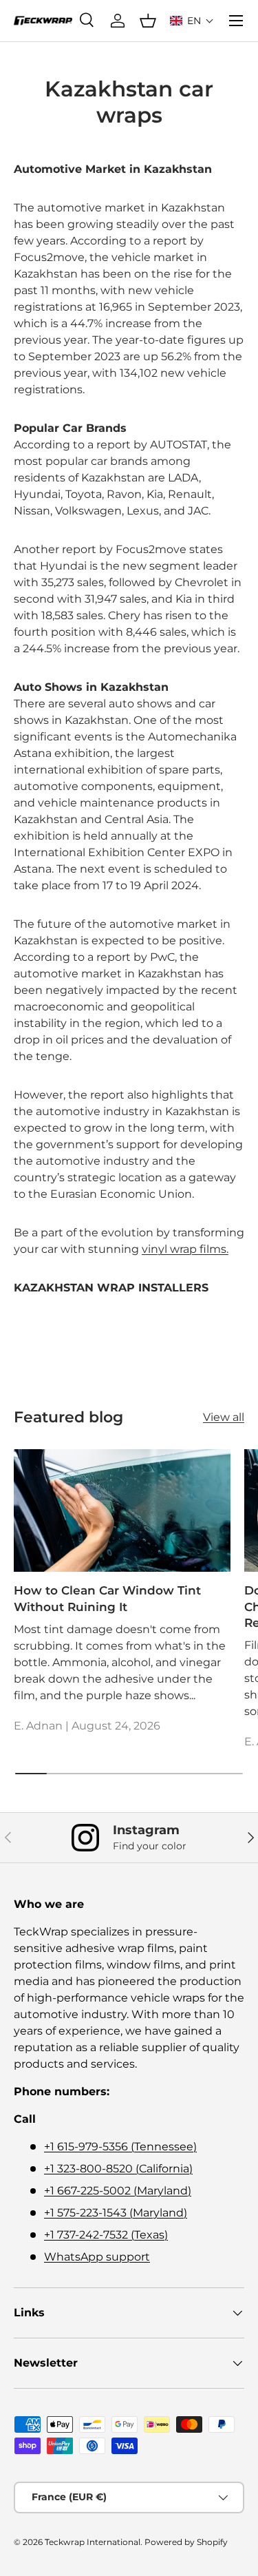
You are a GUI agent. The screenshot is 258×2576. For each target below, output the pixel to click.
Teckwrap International (93, 2542)
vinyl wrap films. (185, 1249)
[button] (192, 21)
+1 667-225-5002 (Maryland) (118, 2191)
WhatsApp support (97, 2257)
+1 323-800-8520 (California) (118, 2169)
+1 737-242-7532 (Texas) (106, 2235)
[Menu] (236, 21)
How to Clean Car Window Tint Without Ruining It (107, 1599)
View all (224, 1417)
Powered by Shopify (186, 2542)
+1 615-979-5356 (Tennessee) (120, 2147)
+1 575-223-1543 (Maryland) (116, 2213)
